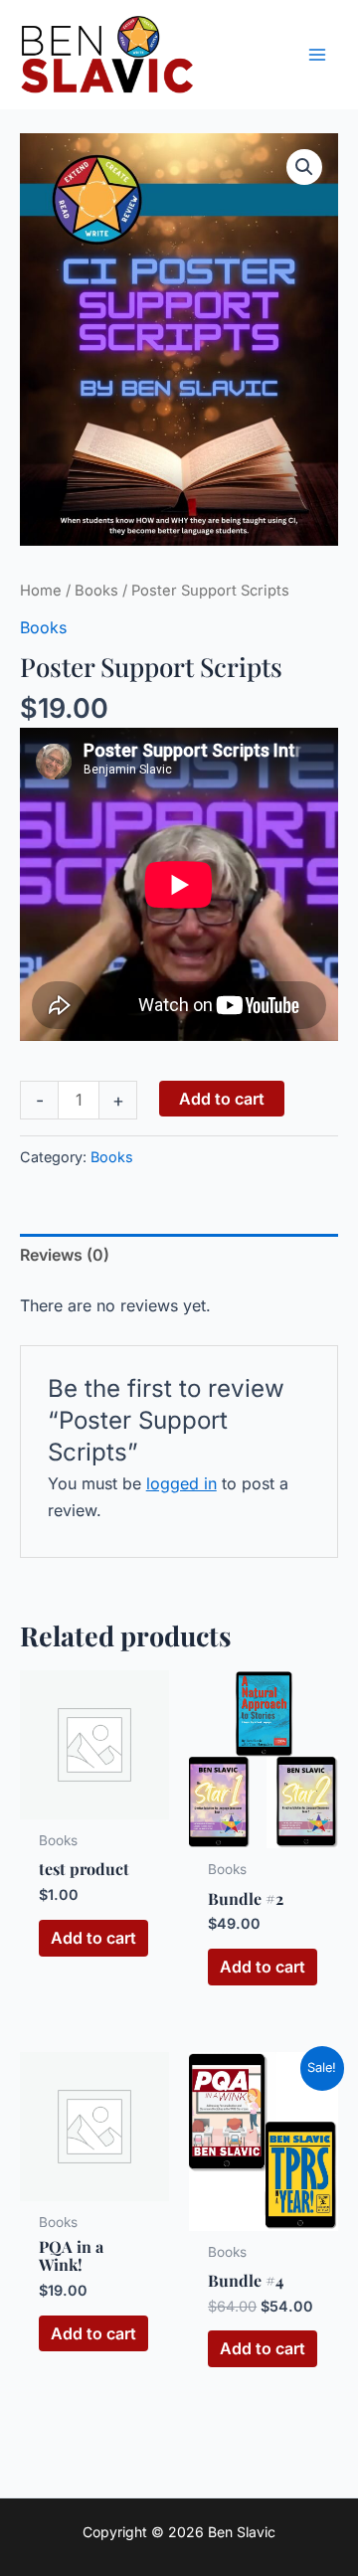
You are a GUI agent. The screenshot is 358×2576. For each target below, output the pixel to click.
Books (96, 591)
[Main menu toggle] (317, 55)
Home (41, 591)
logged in (181, 1483)
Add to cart (222, 1099)
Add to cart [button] (93, 1938)
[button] (304, 167)
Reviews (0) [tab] (65, 1255)
